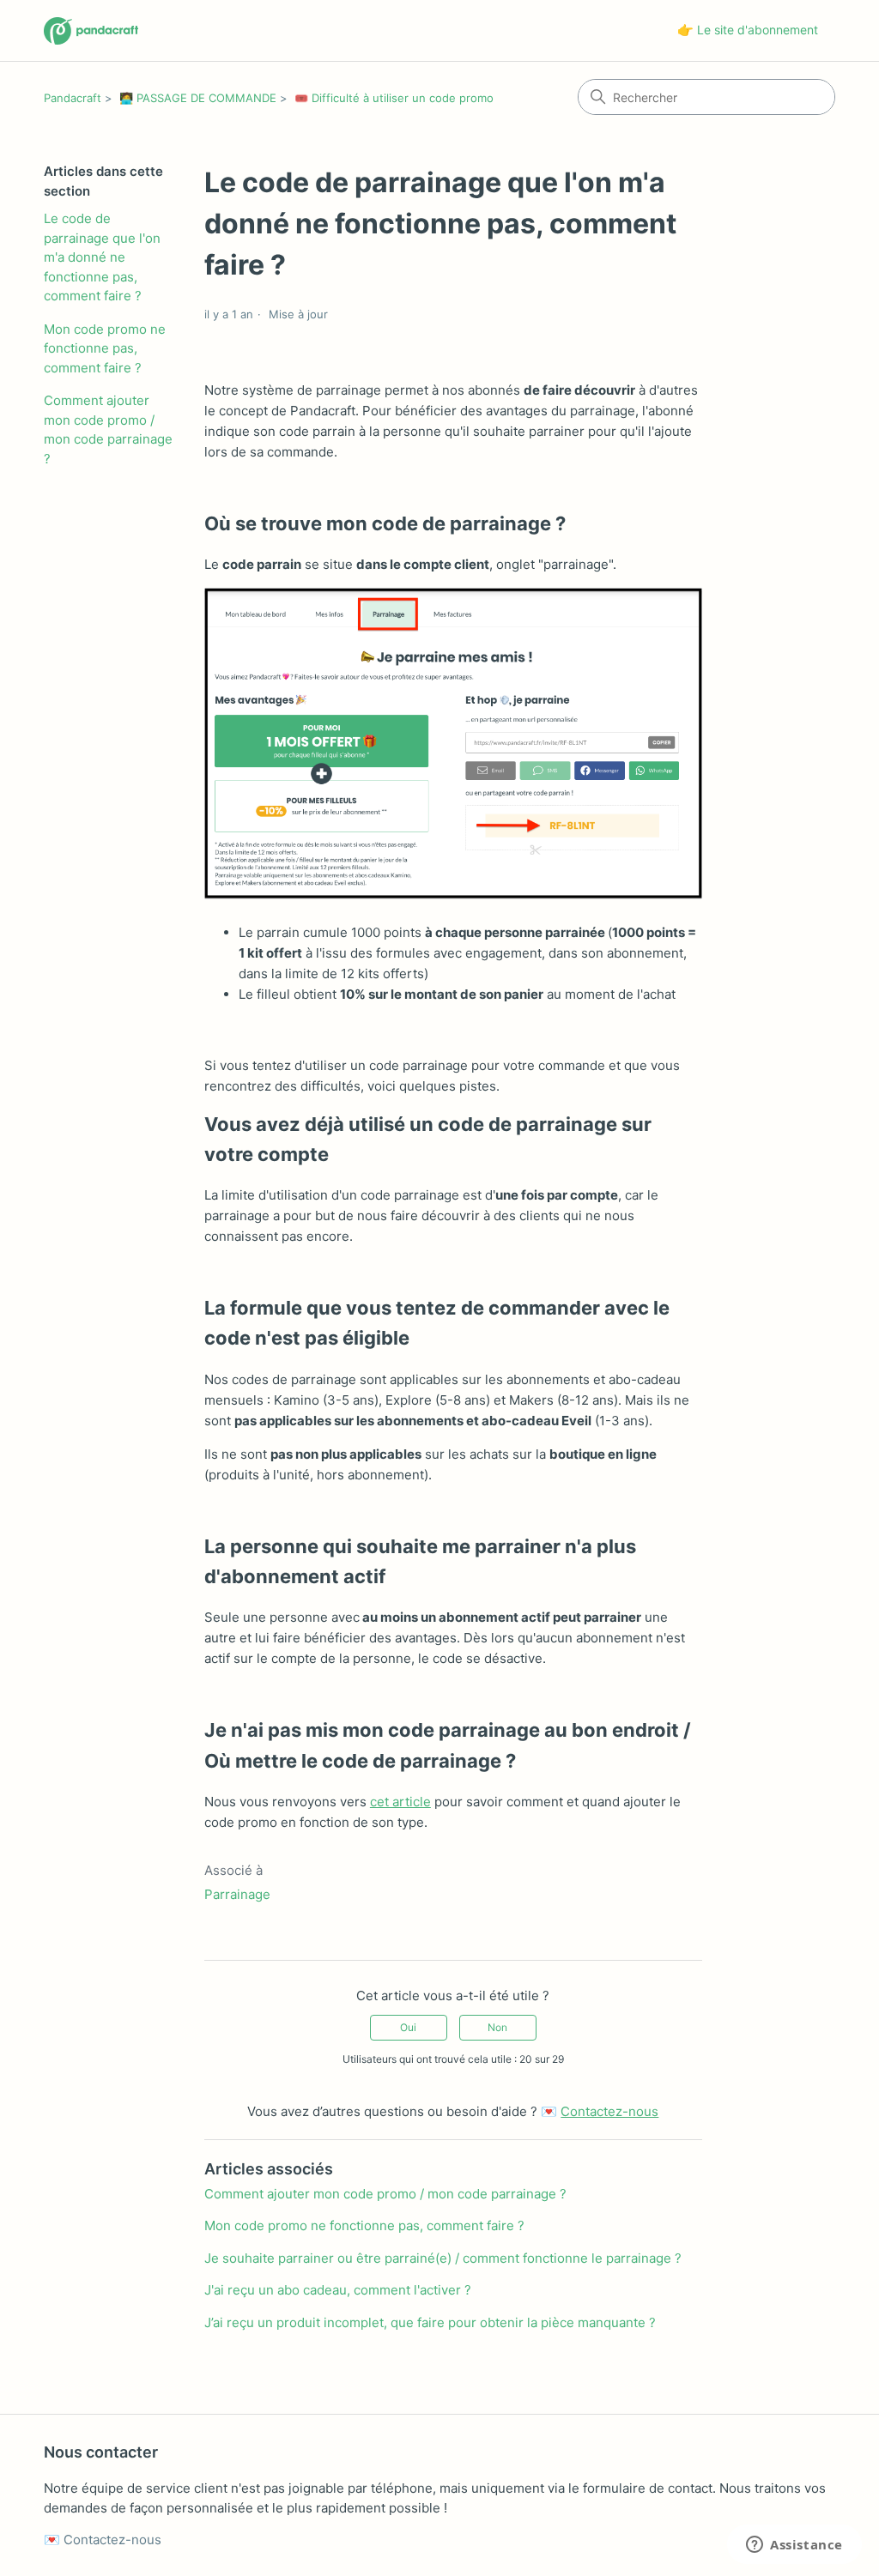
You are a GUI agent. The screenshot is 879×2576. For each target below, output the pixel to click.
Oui (408, 2027)
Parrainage (237, 1894)
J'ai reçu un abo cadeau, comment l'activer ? (338, 2290)
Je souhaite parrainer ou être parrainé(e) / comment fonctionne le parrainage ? (443, 2258)
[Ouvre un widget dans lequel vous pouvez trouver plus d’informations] (794, 2546)
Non (497, 2027)
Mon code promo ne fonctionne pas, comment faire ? (105, 348)
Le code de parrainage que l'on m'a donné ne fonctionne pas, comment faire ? (102, 257)
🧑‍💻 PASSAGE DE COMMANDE (198, 98)
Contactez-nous (609, 2111)
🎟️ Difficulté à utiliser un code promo (394, 98)
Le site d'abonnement (758, 30)
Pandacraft (73, 98)
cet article (400, 1802)
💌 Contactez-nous (103, 2540)
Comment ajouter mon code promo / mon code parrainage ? (108, 429)
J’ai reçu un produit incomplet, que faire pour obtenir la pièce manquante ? (430, 2322)
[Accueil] (91, 31)
